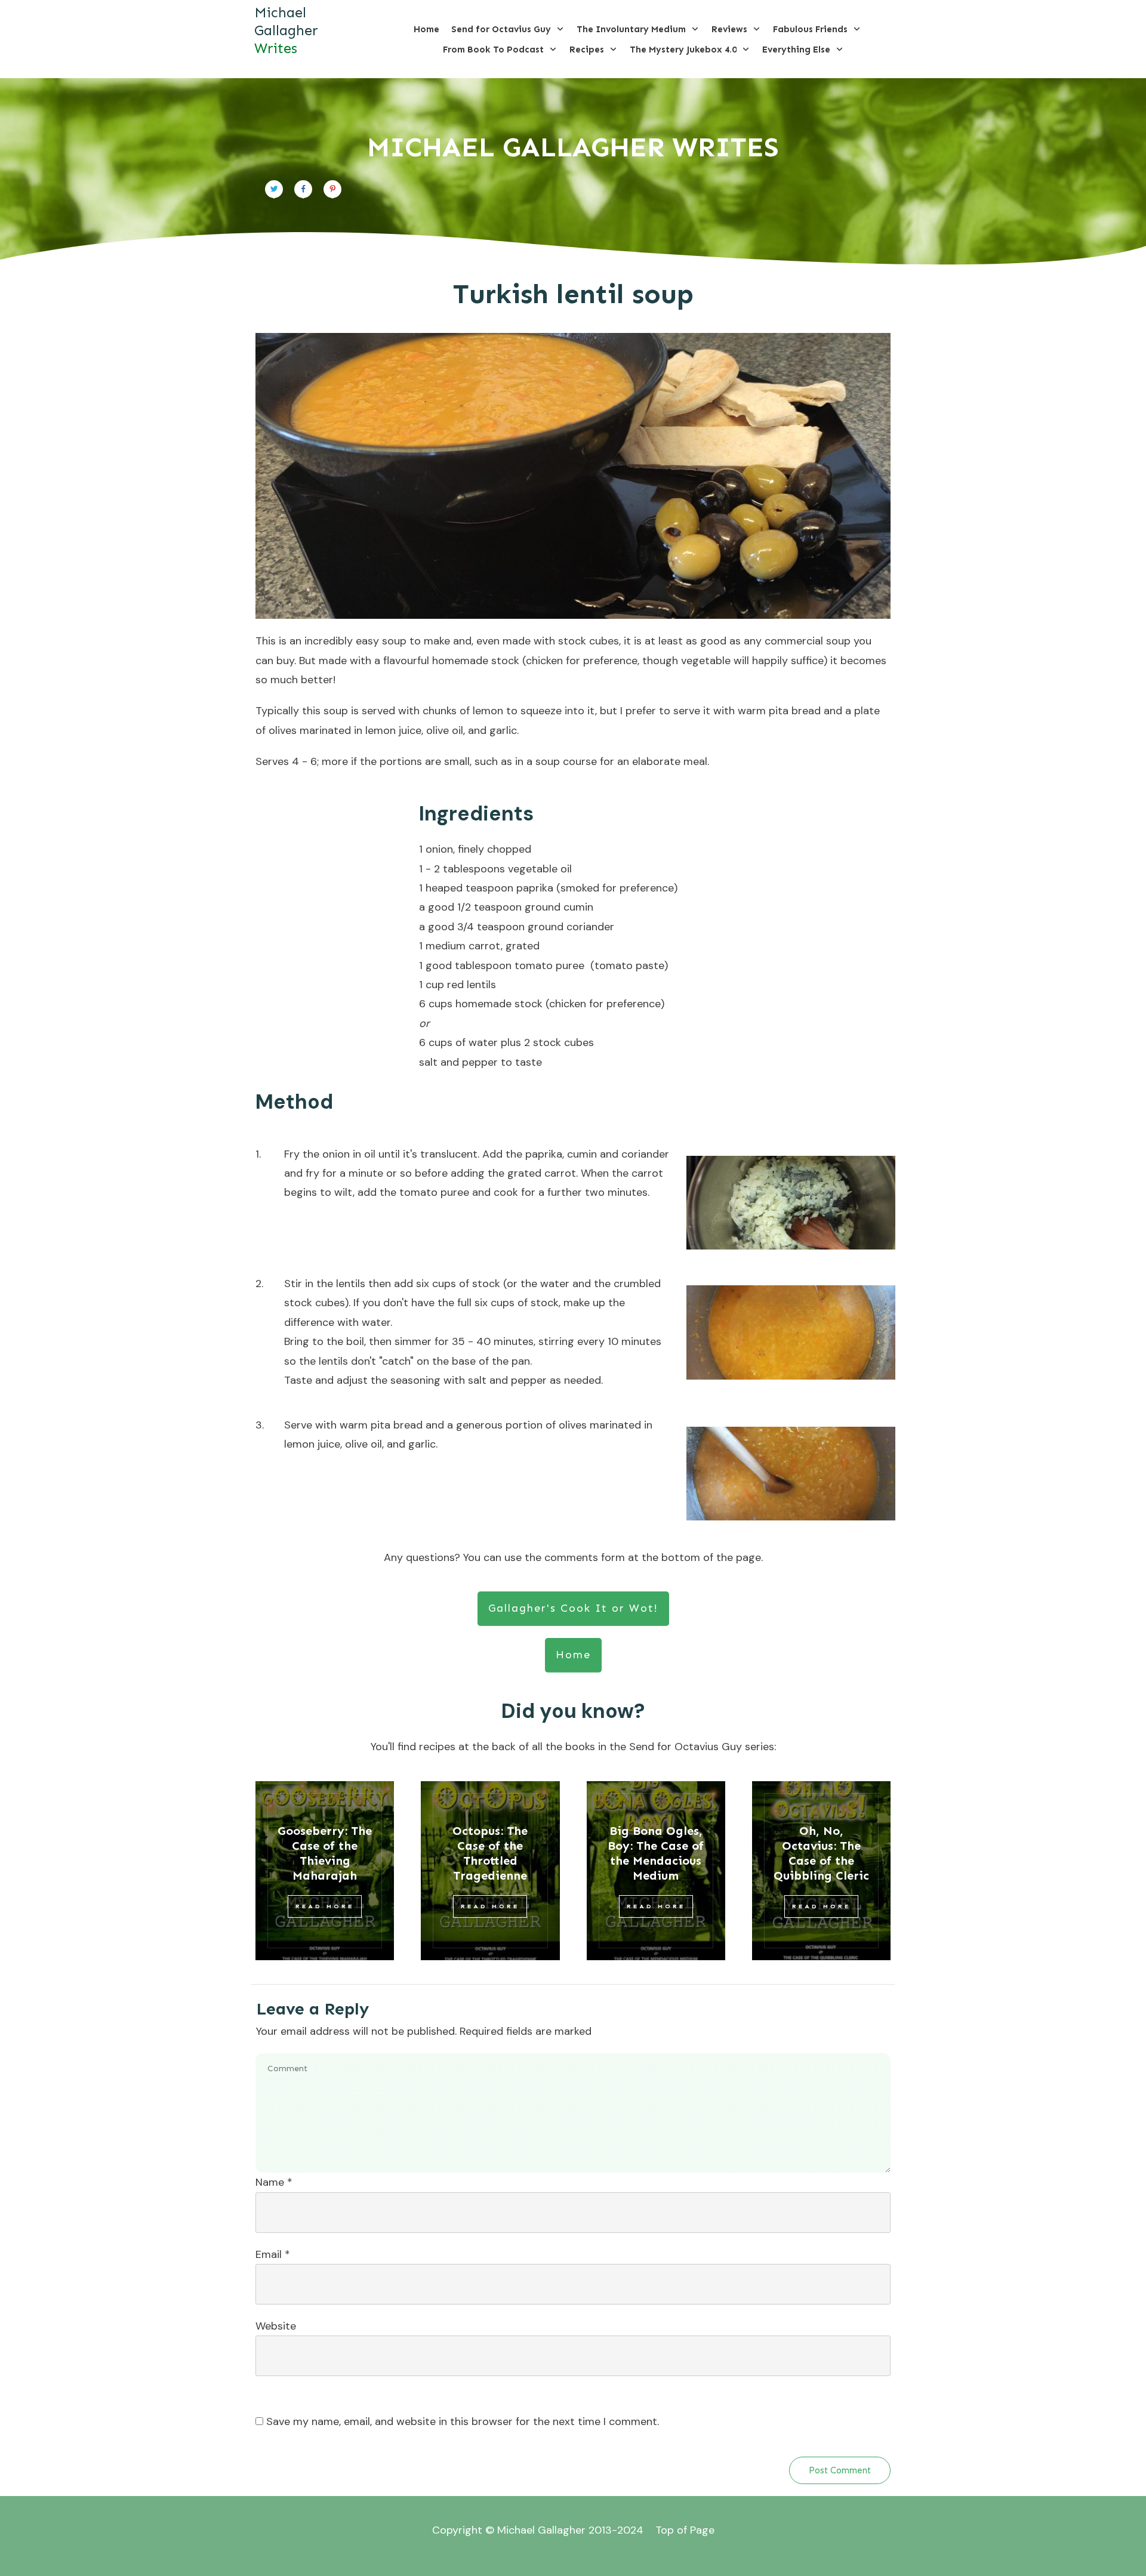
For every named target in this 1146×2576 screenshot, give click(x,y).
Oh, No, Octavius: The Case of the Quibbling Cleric (821, 1853)
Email (273, 2254)
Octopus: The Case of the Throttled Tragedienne (490, 1853)
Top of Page (685, 2530)
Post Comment (840, 2470)
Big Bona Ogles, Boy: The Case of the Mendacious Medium (656, 1853)
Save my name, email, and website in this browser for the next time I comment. (463, 2421)
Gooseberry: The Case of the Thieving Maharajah (325, 1853)
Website (276, 2326)
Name (274, 2182)
